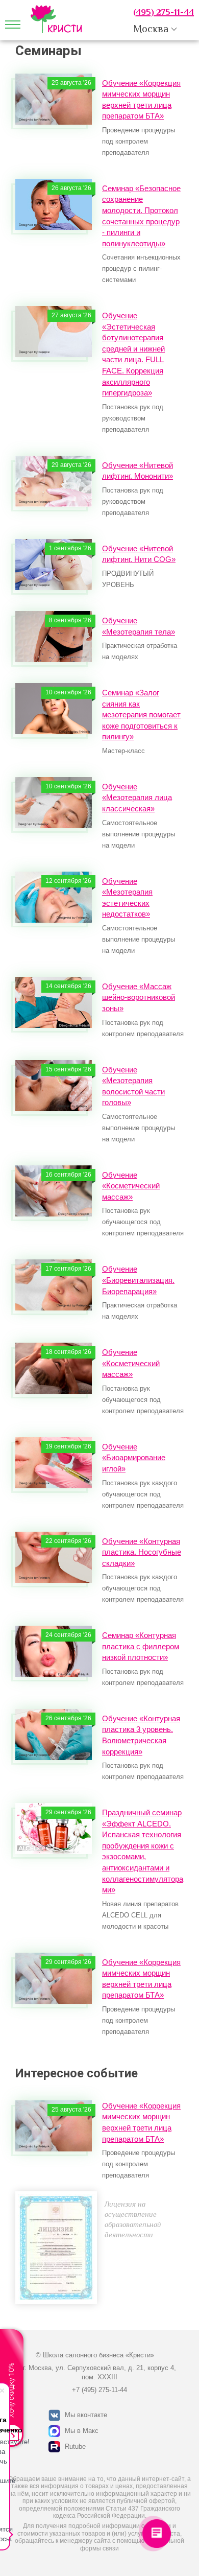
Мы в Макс (82, 2431)
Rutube (75, 2446)
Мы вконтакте (86, 2415)
